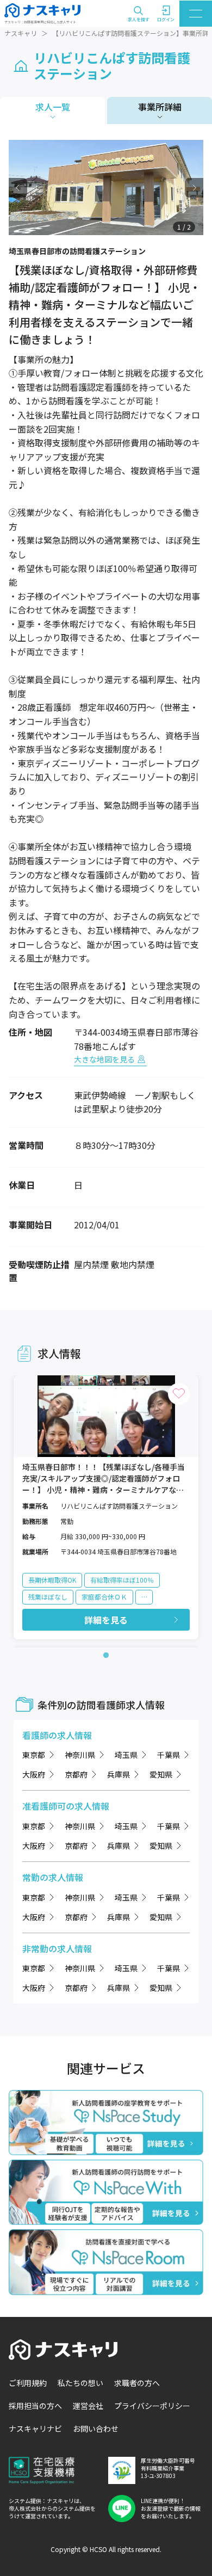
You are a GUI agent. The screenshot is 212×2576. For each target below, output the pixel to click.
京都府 (76, 1774)
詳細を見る (106, 1620)
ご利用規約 (28, 2383)
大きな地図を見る (104, 1059)
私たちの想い (80, 2383)
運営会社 (88, 2406)
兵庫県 (119, 1774)
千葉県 (169, 1755)
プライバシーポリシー (152, 2406)
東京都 (34, 1755)
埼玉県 (126, 1755)
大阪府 (34, 1774)
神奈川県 (80, 1755)
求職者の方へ (137, 2383)
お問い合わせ (96, 2429)
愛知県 (161, 1774)
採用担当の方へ (35, 2406)
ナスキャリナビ (35, 2429)
